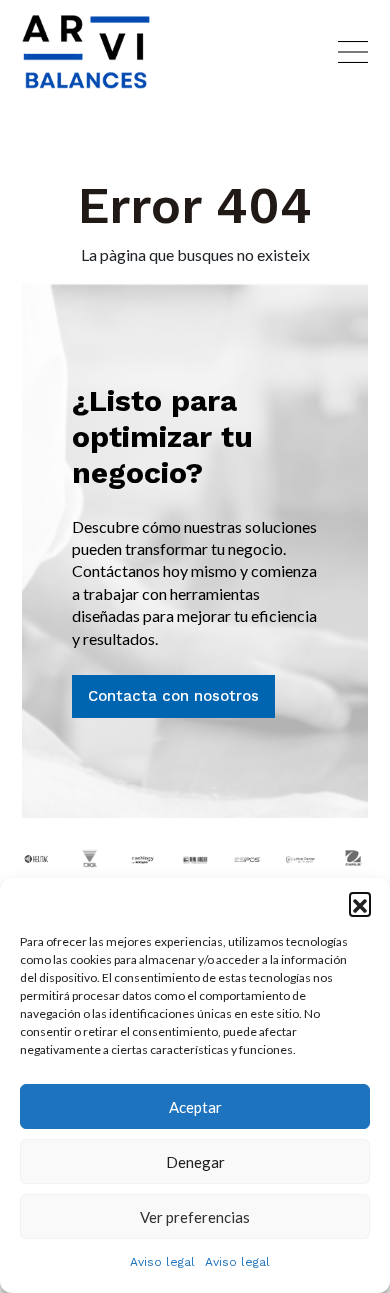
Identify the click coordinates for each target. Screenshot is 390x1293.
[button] (360, 903)
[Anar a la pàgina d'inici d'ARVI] (86, 52)
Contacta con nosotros (173, 696)
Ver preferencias (195, 1217)
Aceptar (195, 1107)
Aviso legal (162, 1262)
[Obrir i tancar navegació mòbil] (353, 52)
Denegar (195, 1162)
